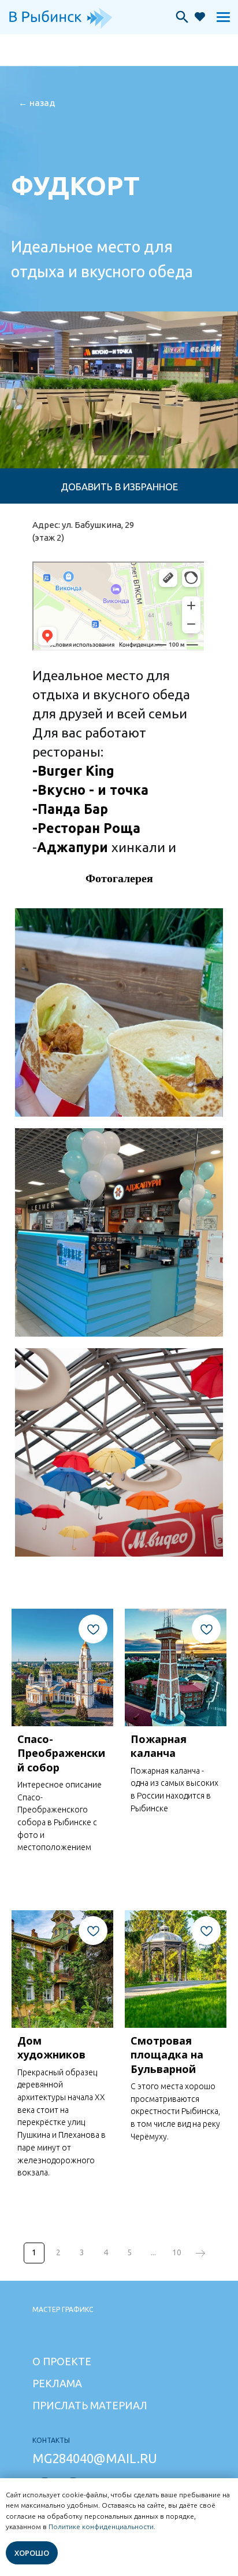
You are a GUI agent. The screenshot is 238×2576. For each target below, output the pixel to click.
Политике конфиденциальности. (102, 2527)
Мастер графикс (63, 2309)
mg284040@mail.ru (95, 2458)
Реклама (57, 2383)
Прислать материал (90, 2405)
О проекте (62, 2361)
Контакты (51, 2440)
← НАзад (37, 103)
